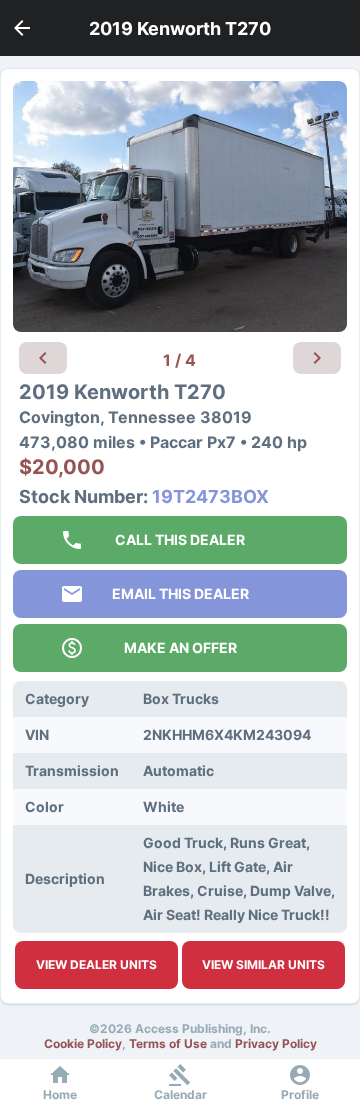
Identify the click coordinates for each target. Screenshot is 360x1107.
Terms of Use (168, 1043)
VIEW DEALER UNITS (96, 964)
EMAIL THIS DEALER (180, 593)
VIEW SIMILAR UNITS (263, 964)
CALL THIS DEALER (180, 539)
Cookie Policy (83, 1043)
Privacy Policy (276, 1043)
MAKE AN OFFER (180, 647)
